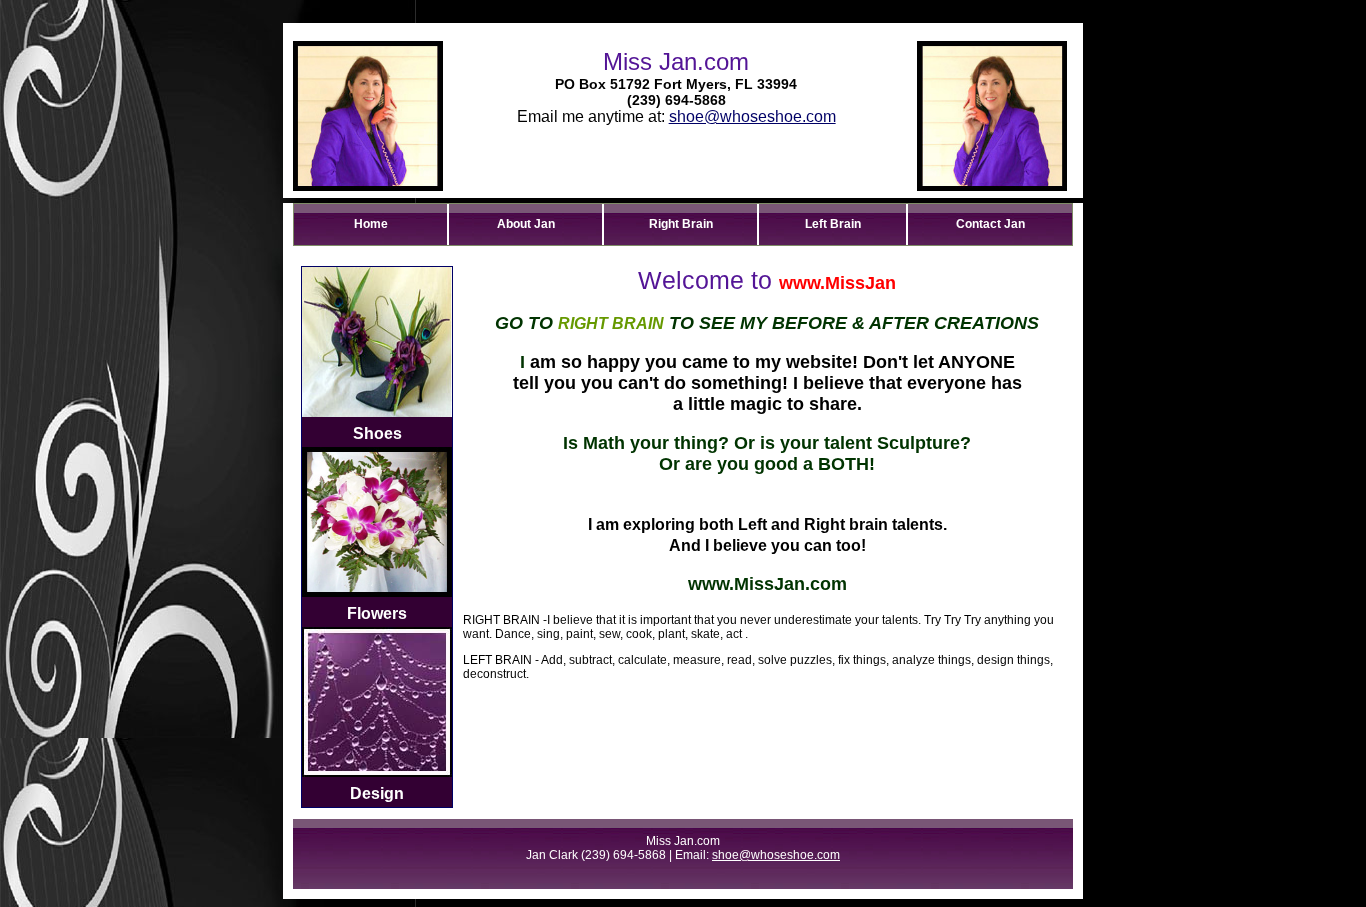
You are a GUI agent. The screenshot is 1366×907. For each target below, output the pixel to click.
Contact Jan (990, 224)
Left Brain (833, 224)
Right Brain (681, 224)
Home (371, 224)
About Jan (526, 224)
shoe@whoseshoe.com (752, 116)
